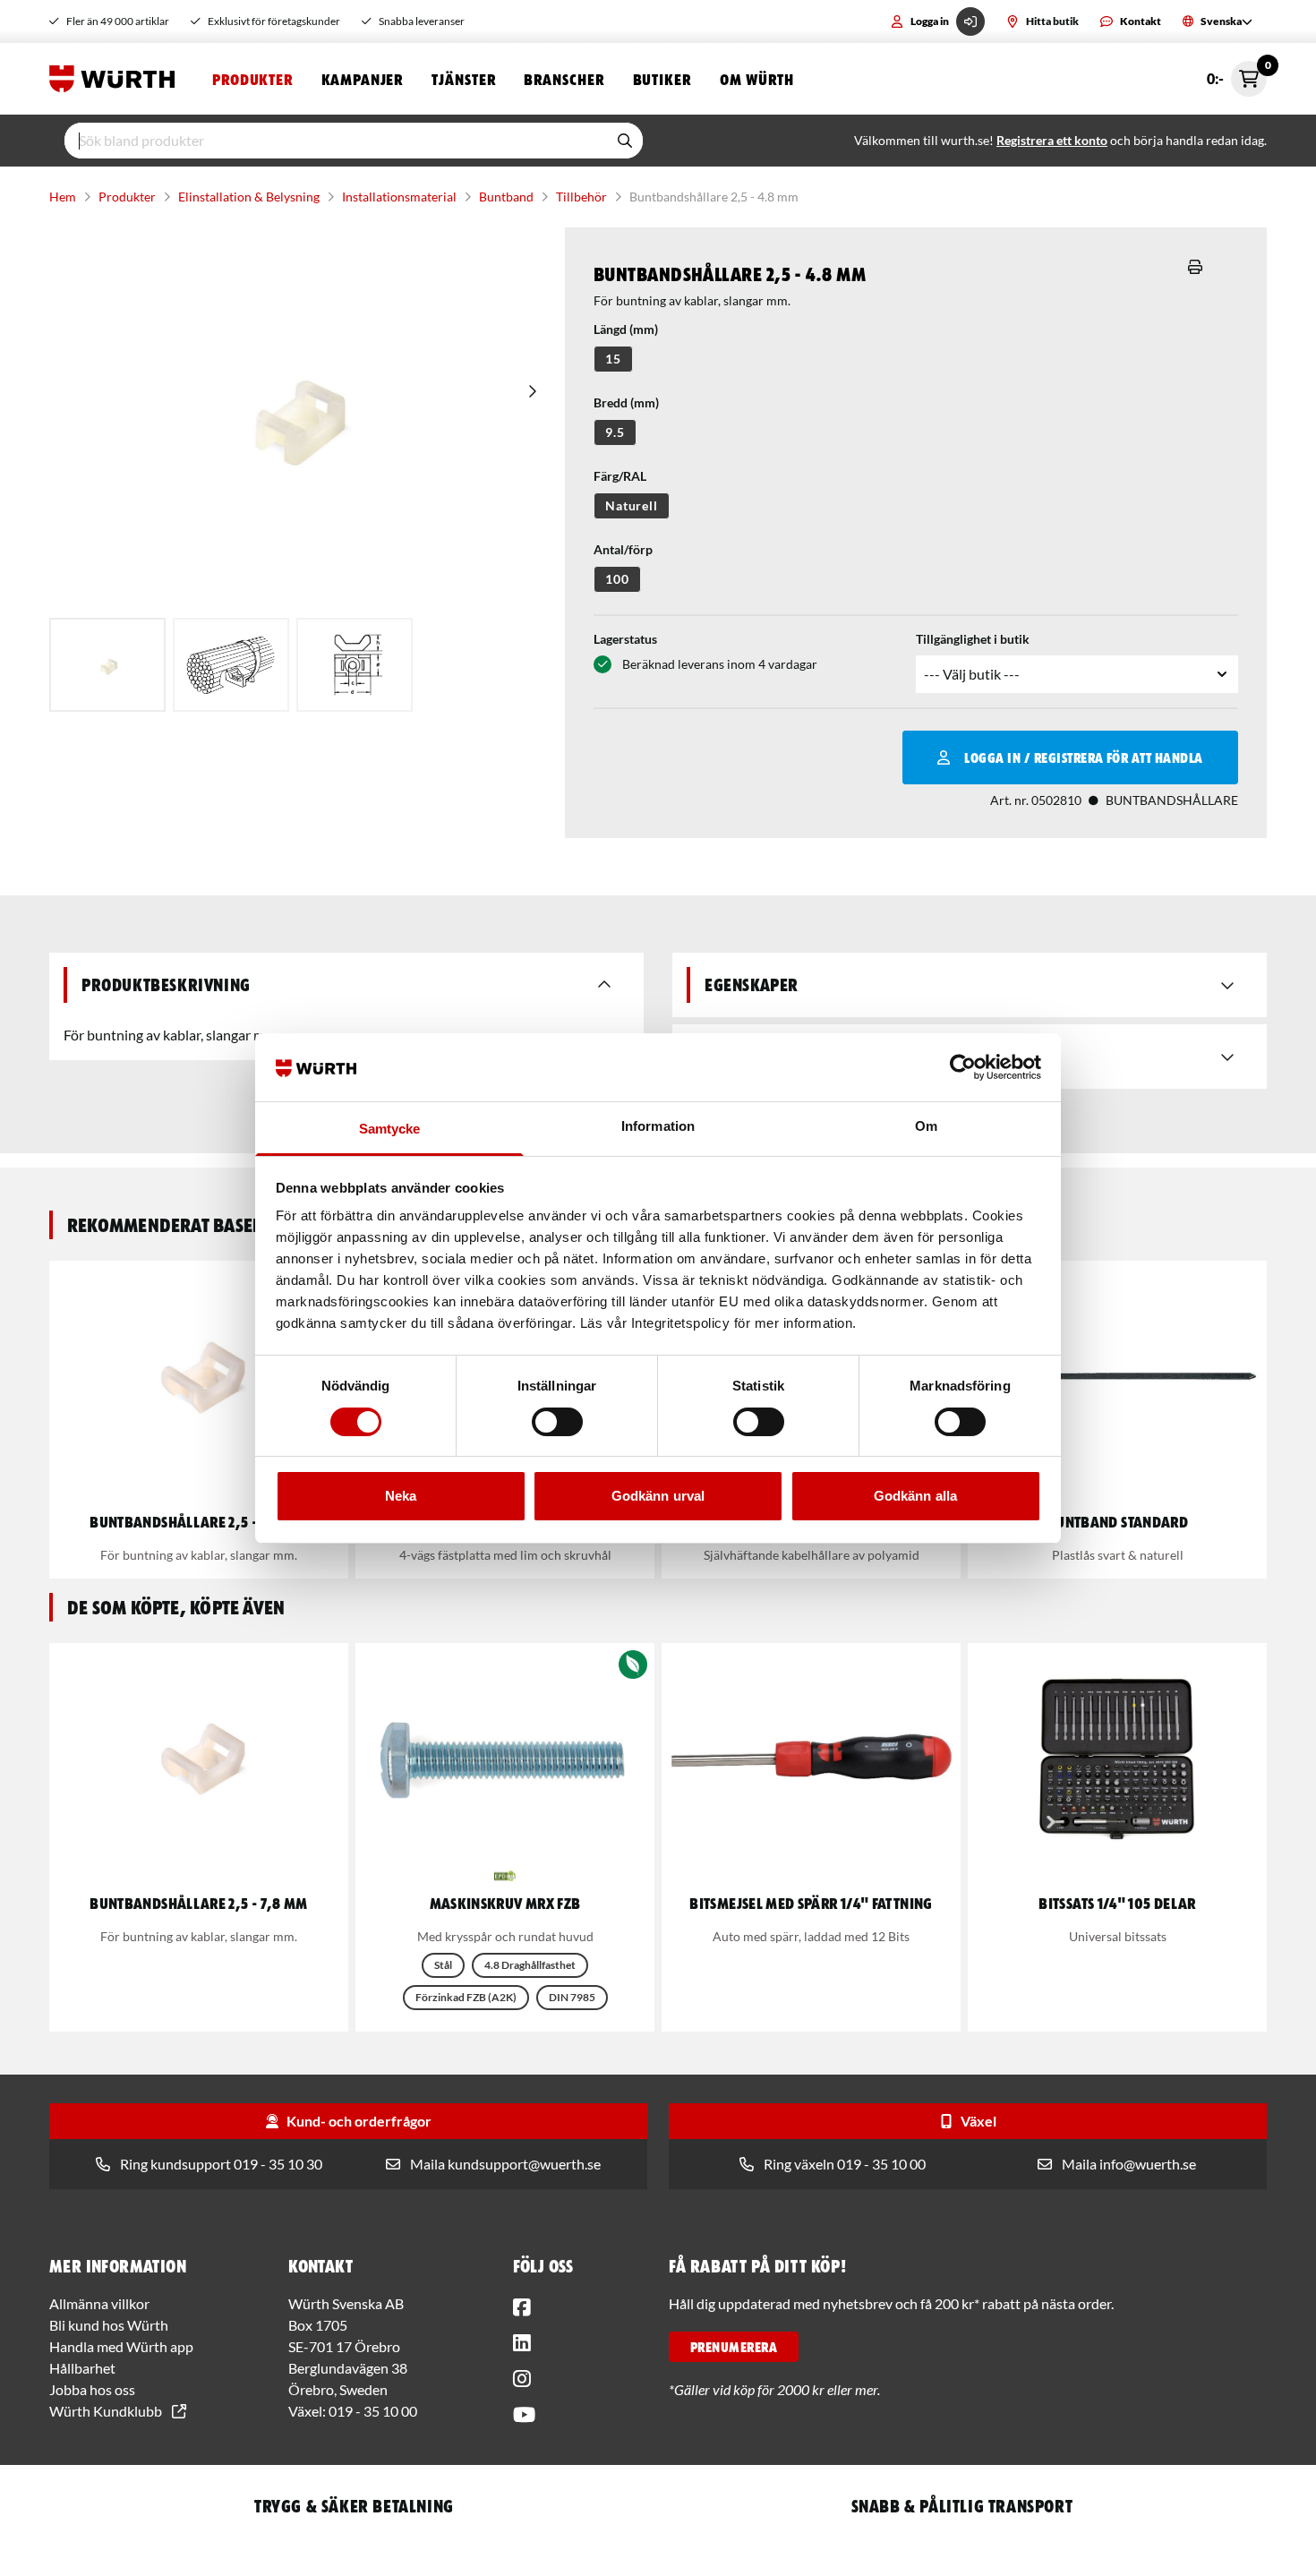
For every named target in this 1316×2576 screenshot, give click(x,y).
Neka (401, 1496)
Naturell (632, 505)
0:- (1237, 74)
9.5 (615, 432)
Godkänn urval (658, 1496)
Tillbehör (581, 197)
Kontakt (1141, 21)
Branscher (564, 79)
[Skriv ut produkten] (1195, 267)
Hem (63, 197)
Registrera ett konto (1052, 140)
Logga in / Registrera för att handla (1083, 757)
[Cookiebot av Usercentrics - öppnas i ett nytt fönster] (963, 1067)
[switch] (557, 1422)
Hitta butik (1052, 21)
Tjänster (463, 79)
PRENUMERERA (734, 2347)
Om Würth (757, 79)
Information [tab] (658, 1126)
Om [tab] (926, 1126)
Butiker (662, 79)
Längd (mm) (626, 329)
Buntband (506, 197)
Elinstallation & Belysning (249, 197)
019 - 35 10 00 (373, 2411)
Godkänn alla (915, 1496)
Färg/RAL (620, 476)
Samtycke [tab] (390, 1129)
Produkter (252, 79)
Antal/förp (623, 549)
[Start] (116, 79)
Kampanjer (362, 79)
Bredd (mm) (626, 402)
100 (617, 579)
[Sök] (625, 141)
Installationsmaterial (399, 197)
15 (613, 359)
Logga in (930, 21)
